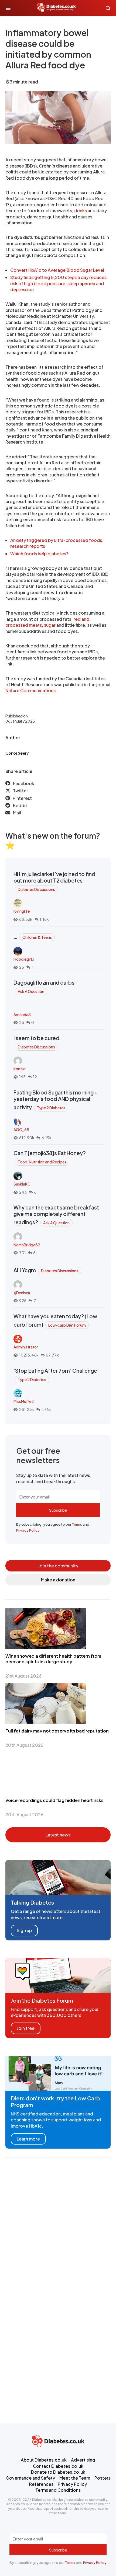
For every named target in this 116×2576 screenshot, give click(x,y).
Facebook (24, 783)
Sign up (24, 1930)
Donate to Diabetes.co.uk (58, 2472)
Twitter (21, 791)
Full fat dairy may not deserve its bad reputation (57, 1731)
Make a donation (58, 1580)
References (41, 2484)
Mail (17, 813)
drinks (81, 210)
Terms (77, 1524)
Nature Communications (30, 690)
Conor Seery (17, 753)
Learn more (28, 2139)
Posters (103, 2478)
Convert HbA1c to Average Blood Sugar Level (57, 270)
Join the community (58, 1566)
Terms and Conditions (58, 2490)
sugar (50, 625)
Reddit (20, 805)
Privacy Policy (28, 1530)
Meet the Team (75, 2478)
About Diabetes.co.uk (44, 2460)
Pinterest (22, 798)
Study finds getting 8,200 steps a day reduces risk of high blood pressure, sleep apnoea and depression (58, 283)
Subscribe (58, 1510)
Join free (26, 2028)
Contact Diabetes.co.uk (58, 2466)
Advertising (83, 2460)
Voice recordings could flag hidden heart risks (54, 1800)
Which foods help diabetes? (39, 554)
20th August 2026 (24, 1745)
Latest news (58, 1835)
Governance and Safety (30, 2478)
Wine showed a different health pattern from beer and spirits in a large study (53, 1659)
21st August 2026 (23, 1676)
